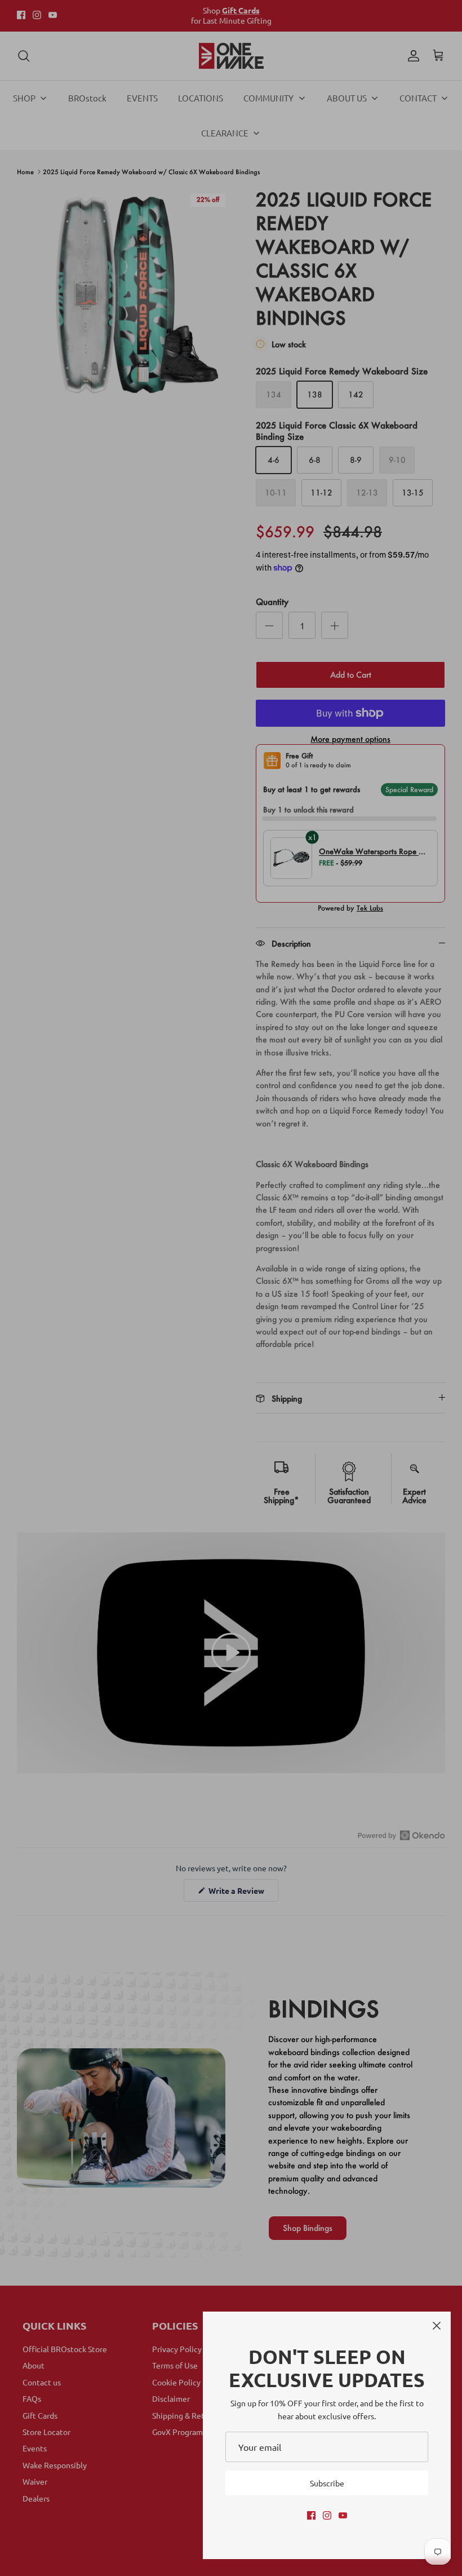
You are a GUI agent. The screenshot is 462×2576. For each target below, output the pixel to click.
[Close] (437, 2326)
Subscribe (327, 2483)
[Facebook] (311, 2515)
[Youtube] (343, 2515)
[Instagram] (327, 2515)
